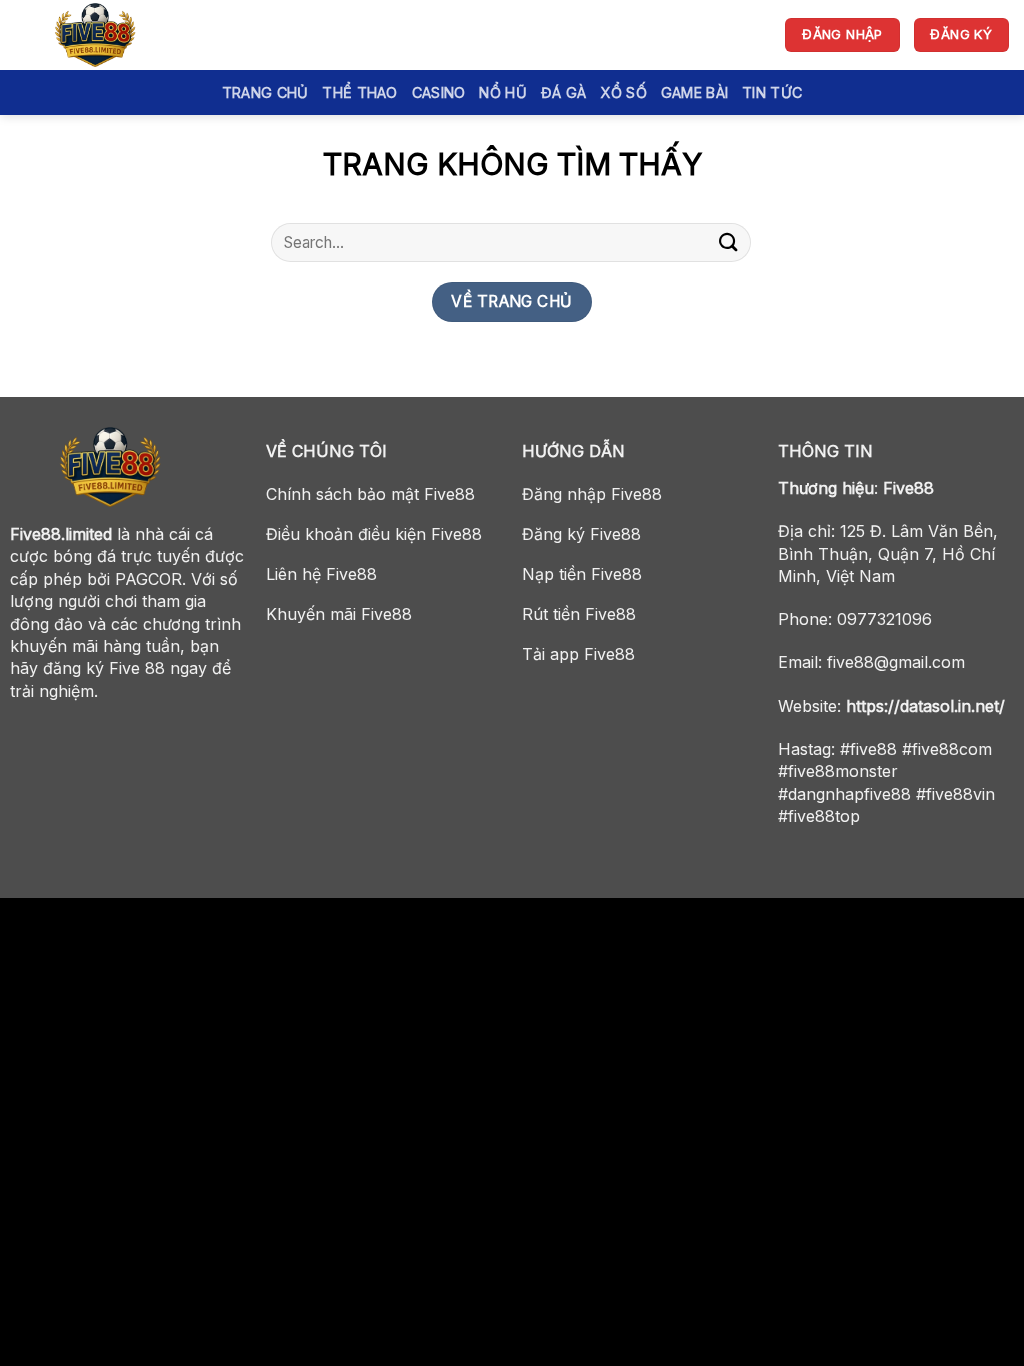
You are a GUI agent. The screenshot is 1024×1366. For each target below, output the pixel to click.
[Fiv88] (115, 35)
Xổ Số (623, 92)
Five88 (908, 488)
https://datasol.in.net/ (925, 706)
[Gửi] (729, 242)
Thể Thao (359, 92)
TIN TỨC (772, 92)
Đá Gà (563, 92)
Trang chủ (265, 92)
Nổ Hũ (502, 92)
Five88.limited (61, 534)
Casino (439, 92)
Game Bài (694, 92)
